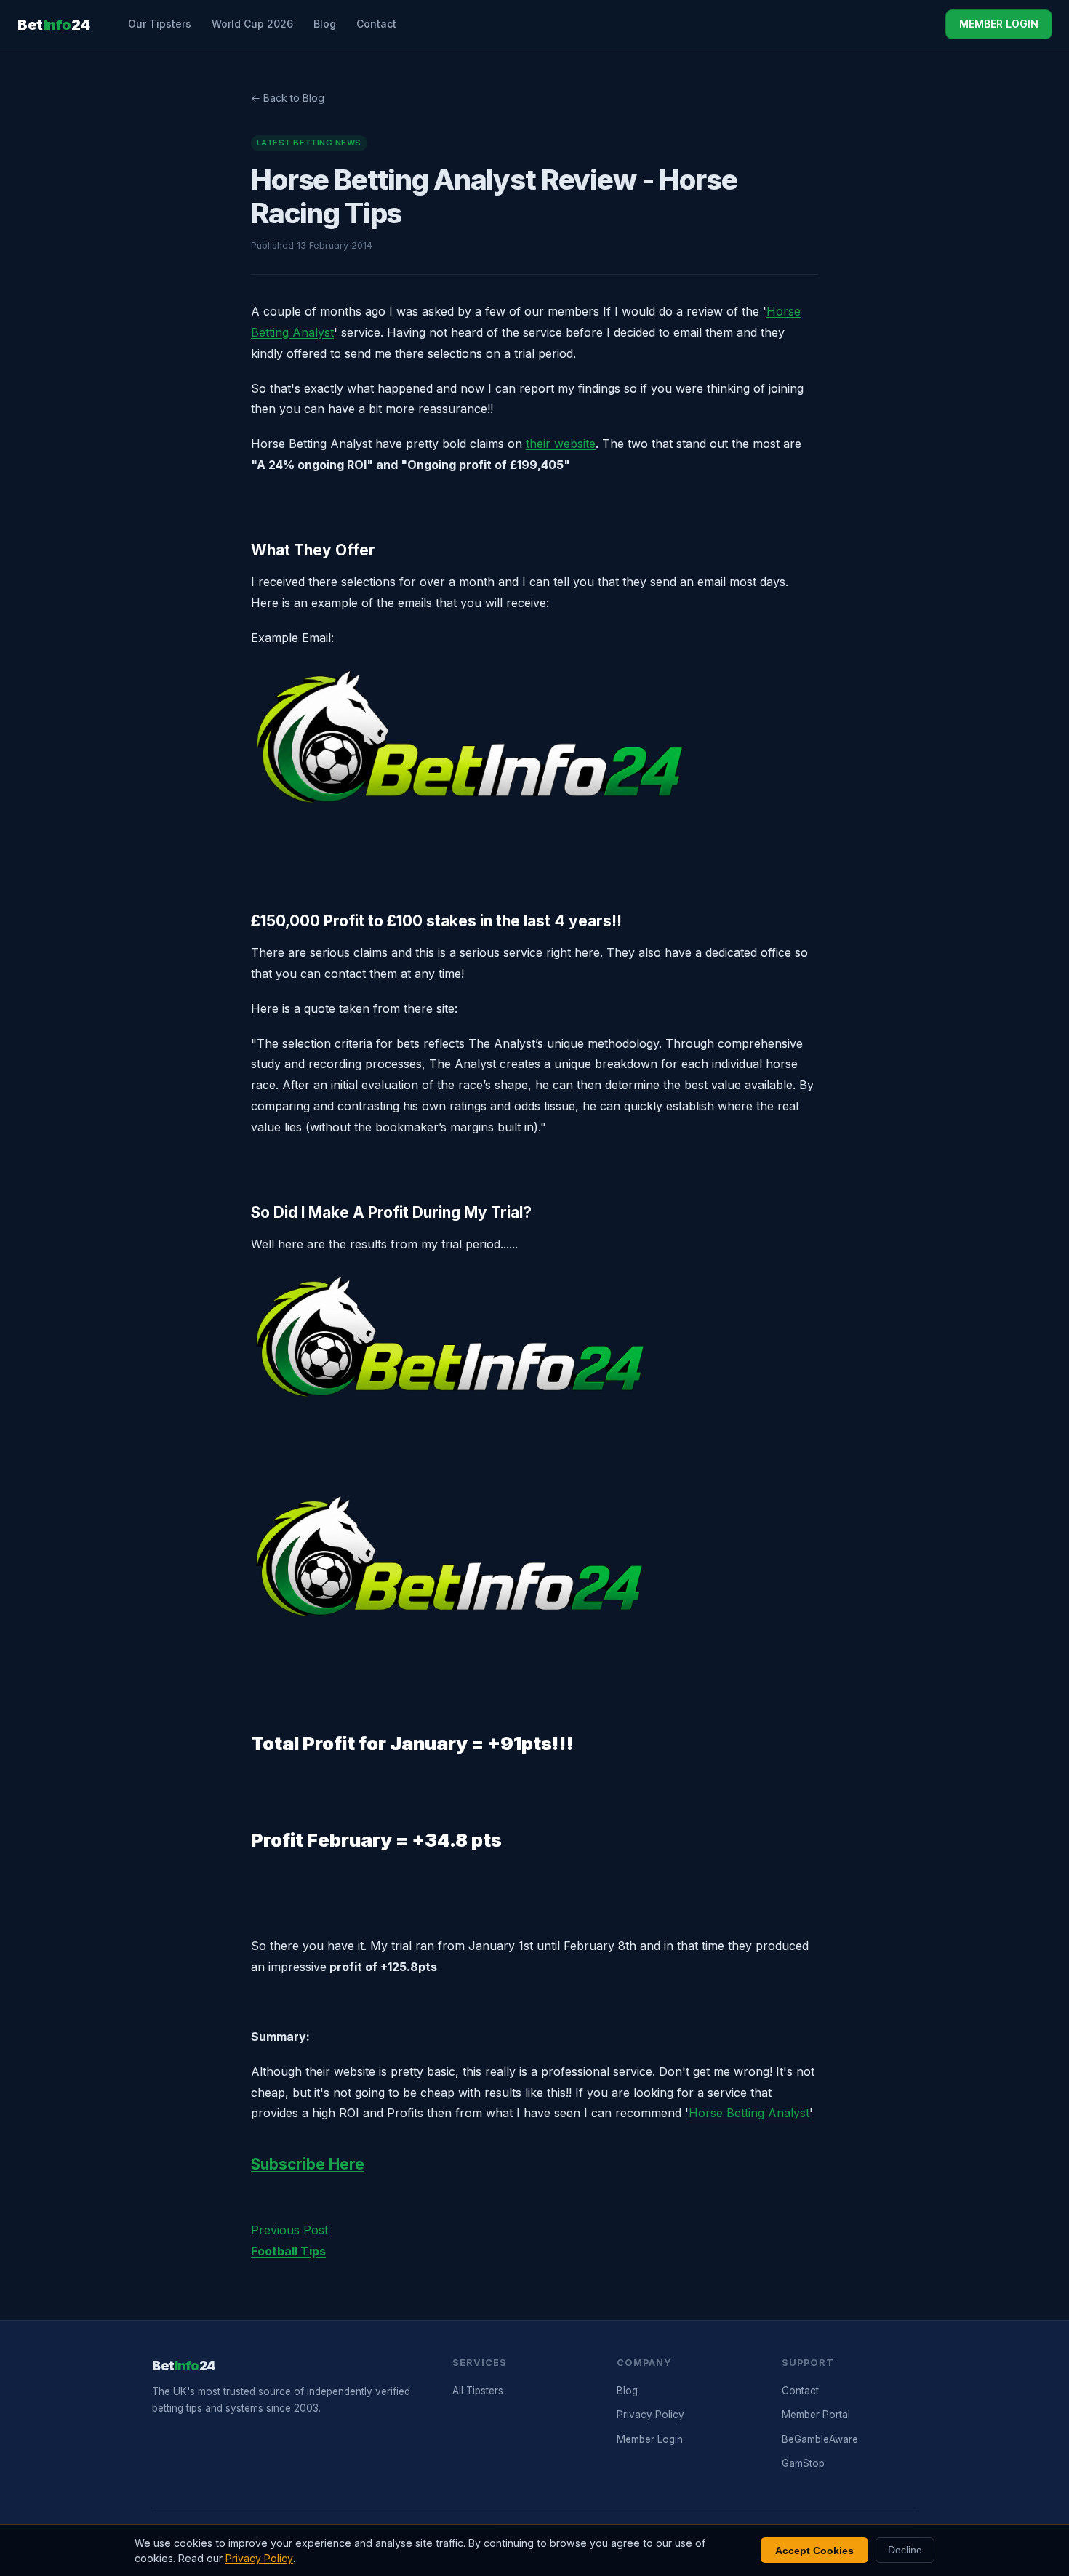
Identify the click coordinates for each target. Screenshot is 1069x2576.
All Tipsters (478, 2391)
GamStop (803, 2463)
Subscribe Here (308, 2164)
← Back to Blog (288, 98)
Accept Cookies (814, 2551)
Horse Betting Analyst (749, 2113)
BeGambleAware (820, 2439)
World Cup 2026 (252, 24)
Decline (905, 2550)
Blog (325, 24)
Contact (376, 24)
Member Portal (816, 2415)
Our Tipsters (160, 24)
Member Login (650, 2439)
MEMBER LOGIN (999, 24)
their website (561, 444)
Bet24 (54, 25)
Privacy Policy (650, 2415)
